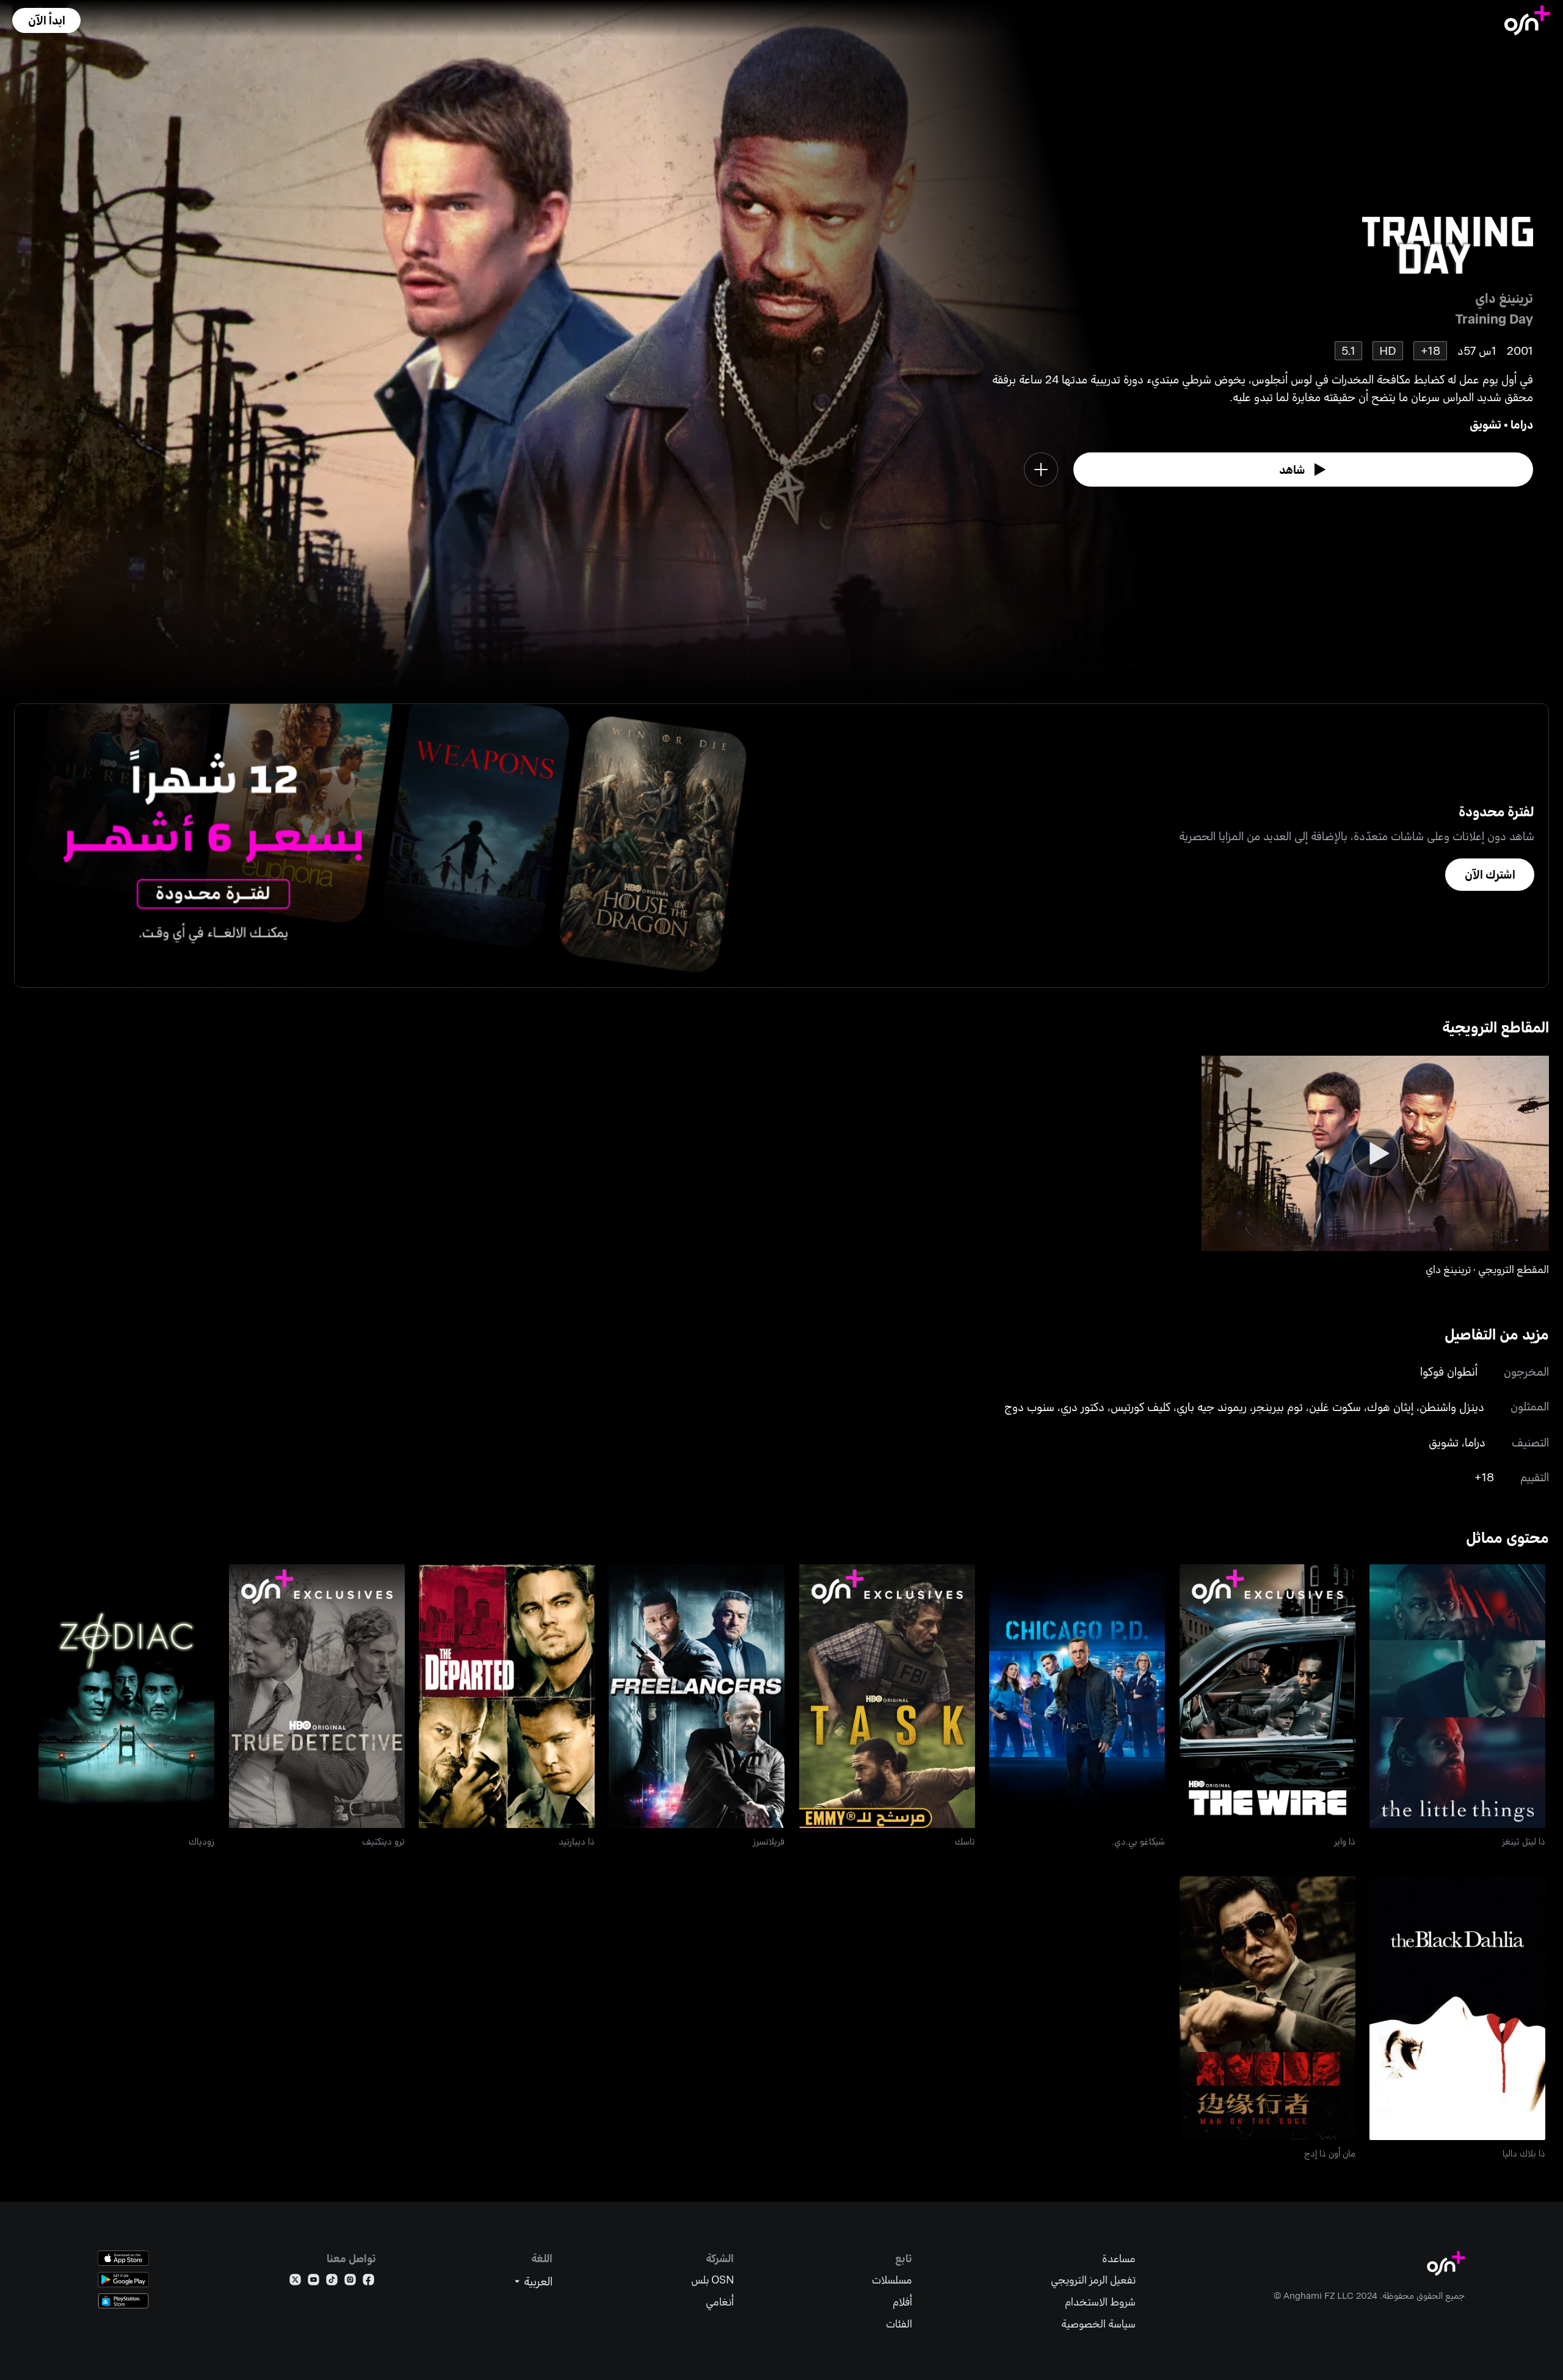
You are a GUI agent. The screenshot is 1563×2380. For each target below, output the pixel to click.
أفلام (902, 2302)
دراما (1522, 424)
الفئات (899, 2324)
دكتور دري (1082, 1406)
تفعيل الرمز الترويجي (1093, 2280)
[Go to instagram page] (350, 2282)
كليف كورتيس (1141, 1406)
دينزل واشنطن (1452, 1406)
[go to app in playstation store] (123, 2301)
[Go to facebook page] (368, 2282)
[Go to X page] (295, 2282)
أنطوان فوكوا (1449, 1371)
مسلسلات (892, 2280)
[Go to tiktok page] (332, 2282)
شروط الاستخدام (1100, 2302)
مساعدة (1119, 2258)
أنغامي (720, 2302)
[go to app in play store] (123, 2280)
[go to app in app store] (123, 2258)
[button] (46, 20)
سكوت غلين (1335, 1406)
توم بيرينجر (1278, 1406)
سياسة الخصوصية (1098, 2324)
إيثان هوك (1390, 1406)
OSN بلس (713, 2280)
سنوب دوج (1029, 1406)
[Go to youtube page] (314, 2282)
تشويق (1485, 424)
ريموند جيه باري (1212, 1406)
